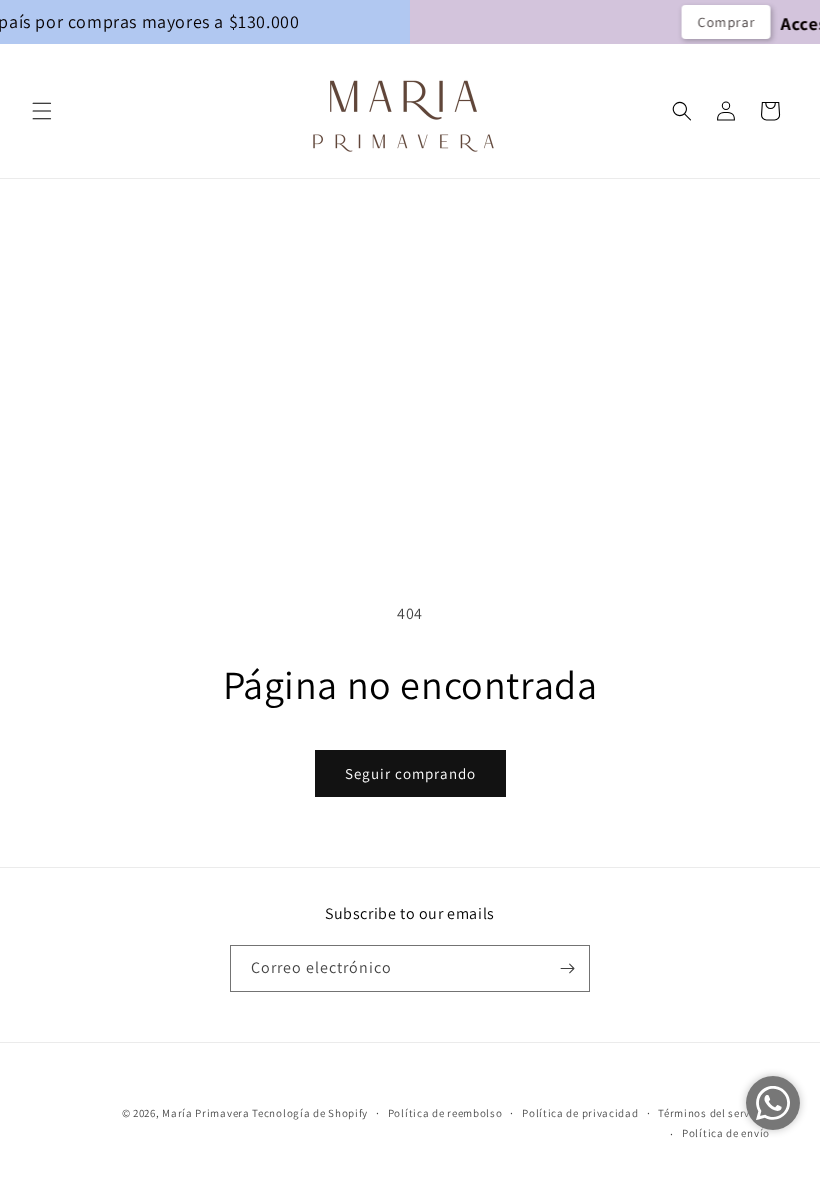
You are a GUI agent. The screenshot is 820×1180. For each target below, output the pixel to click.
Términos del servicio (714, 1113)
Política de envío (726, 1133)
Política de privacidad (580, 1113)
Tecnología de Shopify (310, 1113)
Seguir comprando (410, 773)
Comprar (684, 22)
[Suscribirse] (567, 968)
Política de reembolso (445, 1113)
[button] (42, 111)
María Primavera (206, 1113)
